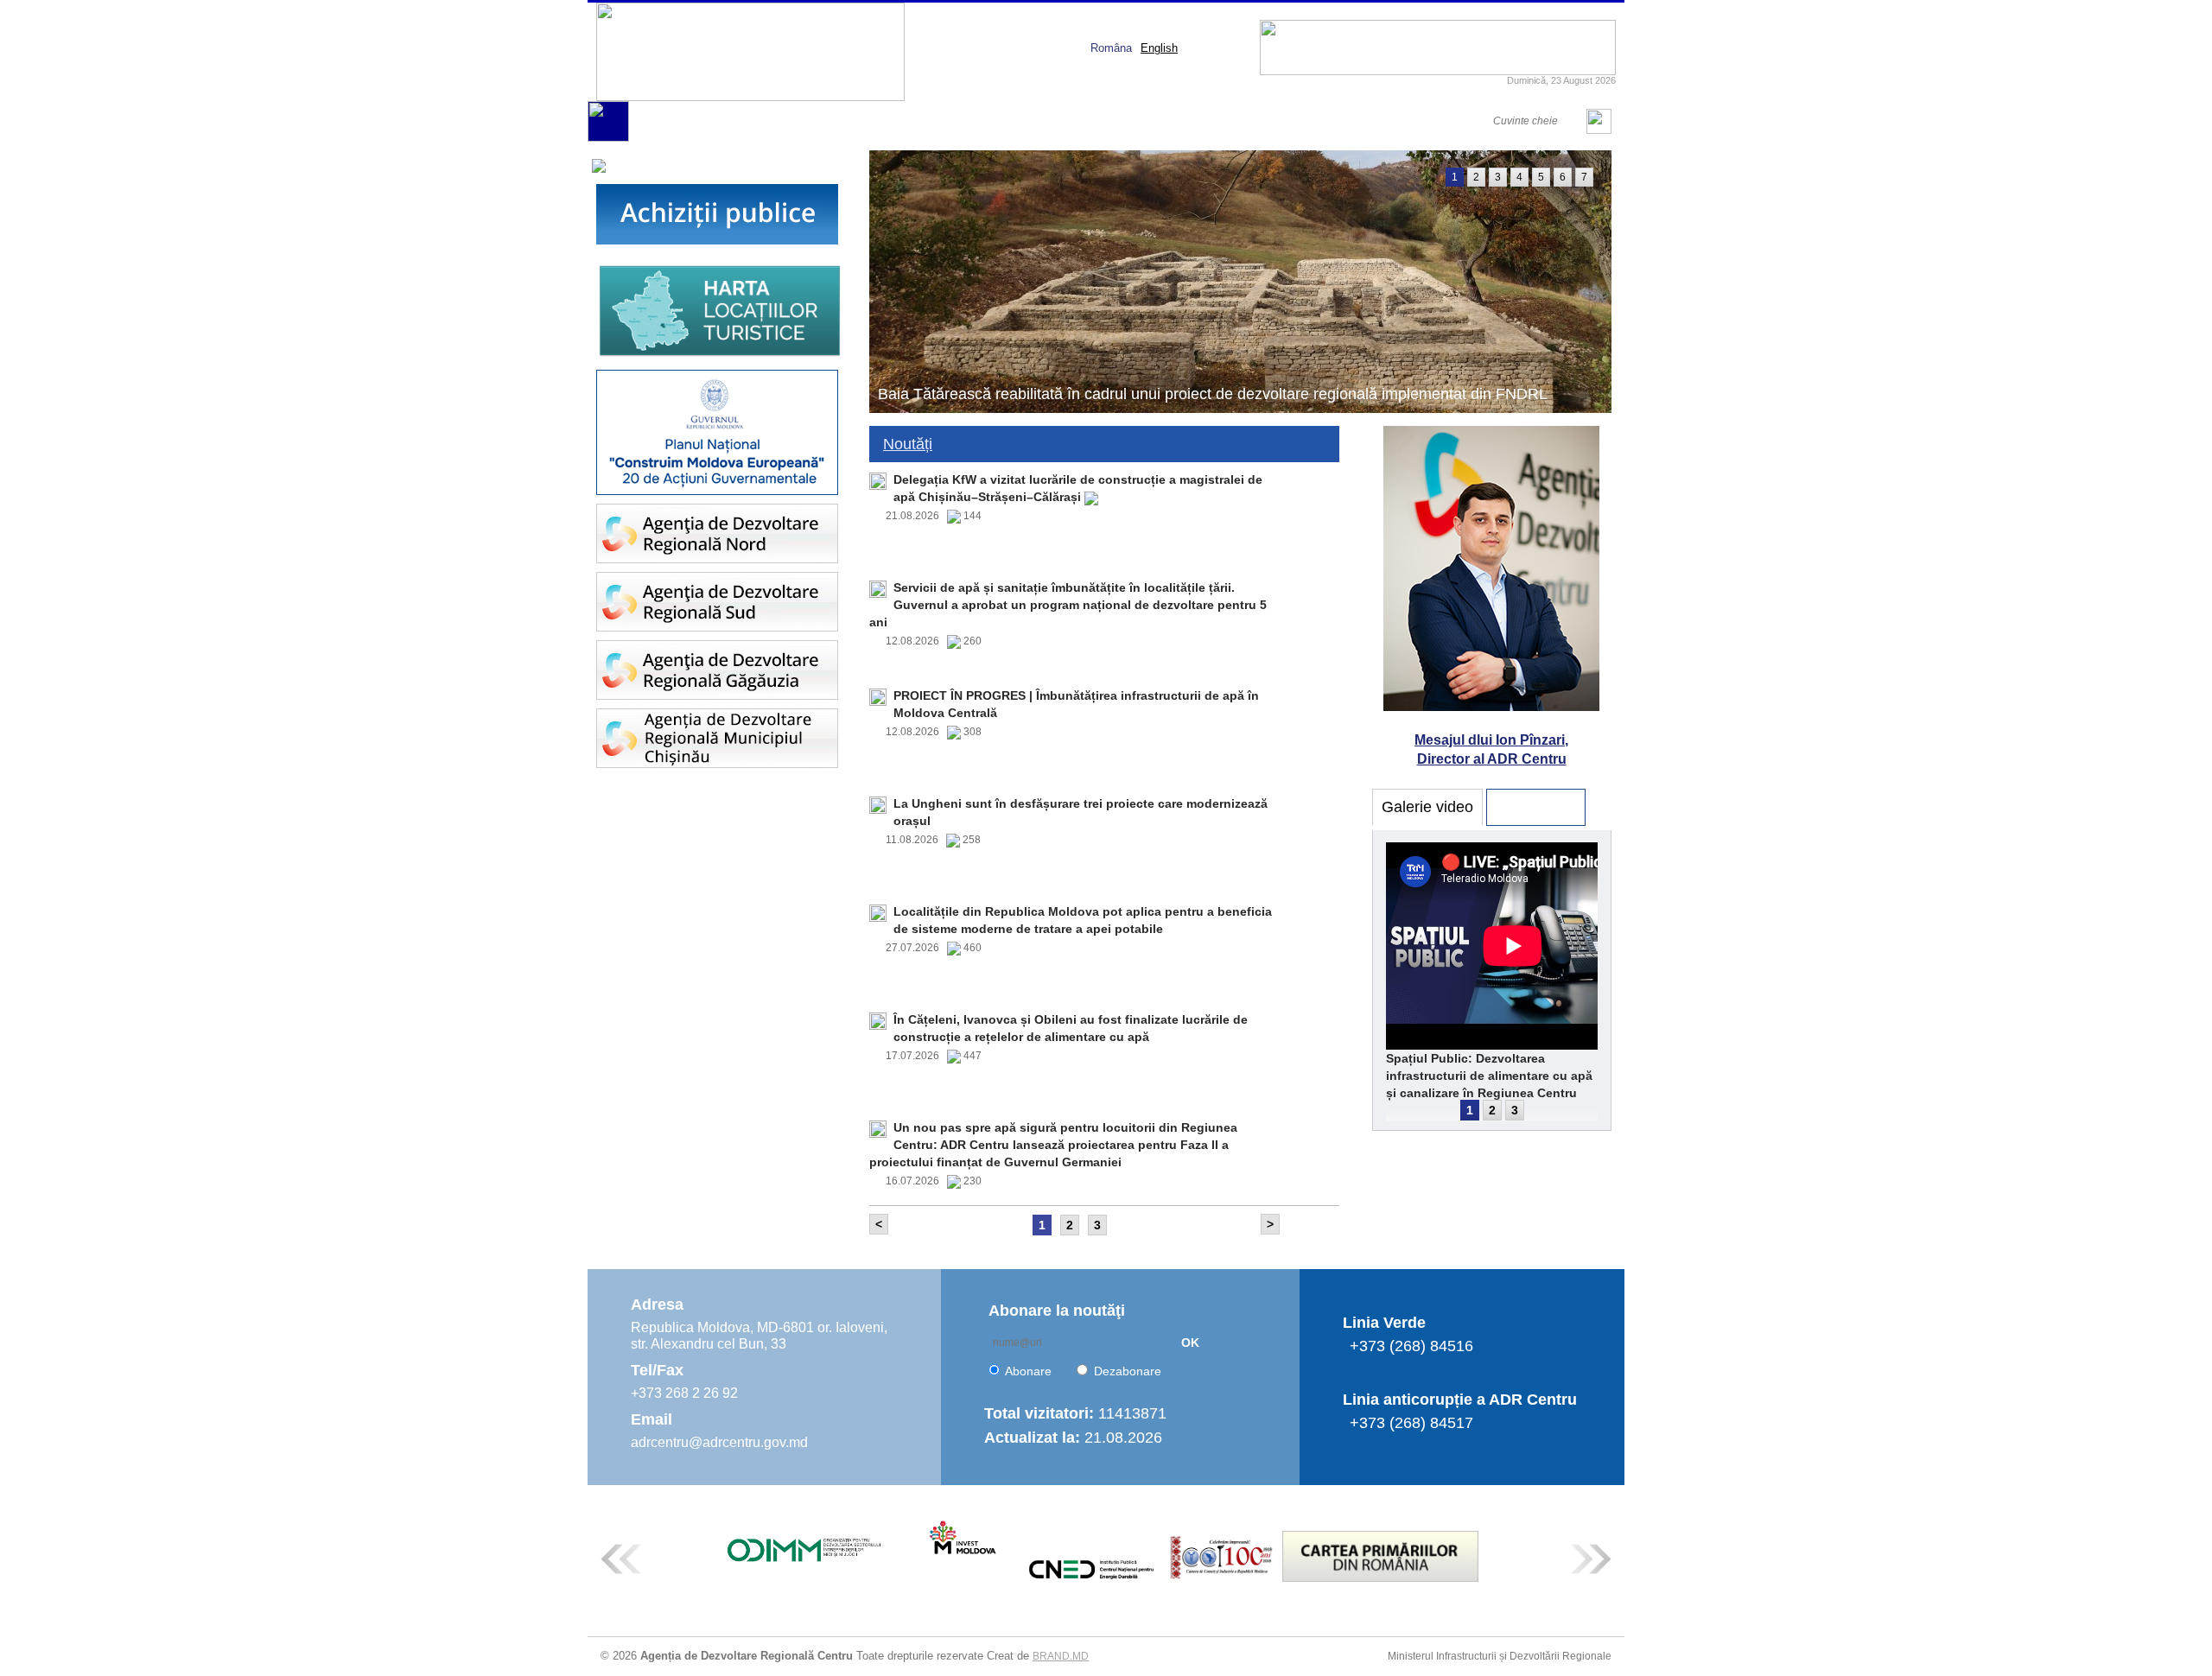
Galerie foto (1536, 807)
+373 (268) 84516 (1411, 1346)
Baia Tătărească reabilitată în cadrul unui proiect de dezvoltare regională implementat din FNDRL (1213, 394)
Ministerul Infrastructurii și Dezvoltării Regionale (1500, 1656)
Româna (1111, 48)
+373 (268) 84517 (1411, 1423)
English (1159, 48)
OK (1190, 1343)
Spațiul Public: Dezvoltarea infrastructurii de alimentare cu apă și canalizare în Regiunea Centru (1489, 1076)
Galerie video (1427, 807)
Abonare (1028, 1371)
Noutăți (908, 444)
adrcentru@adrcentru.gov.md (719, 1442)
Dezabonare (1128, 1371)
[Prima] (608, 138)
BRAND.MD (1061, 1656)
